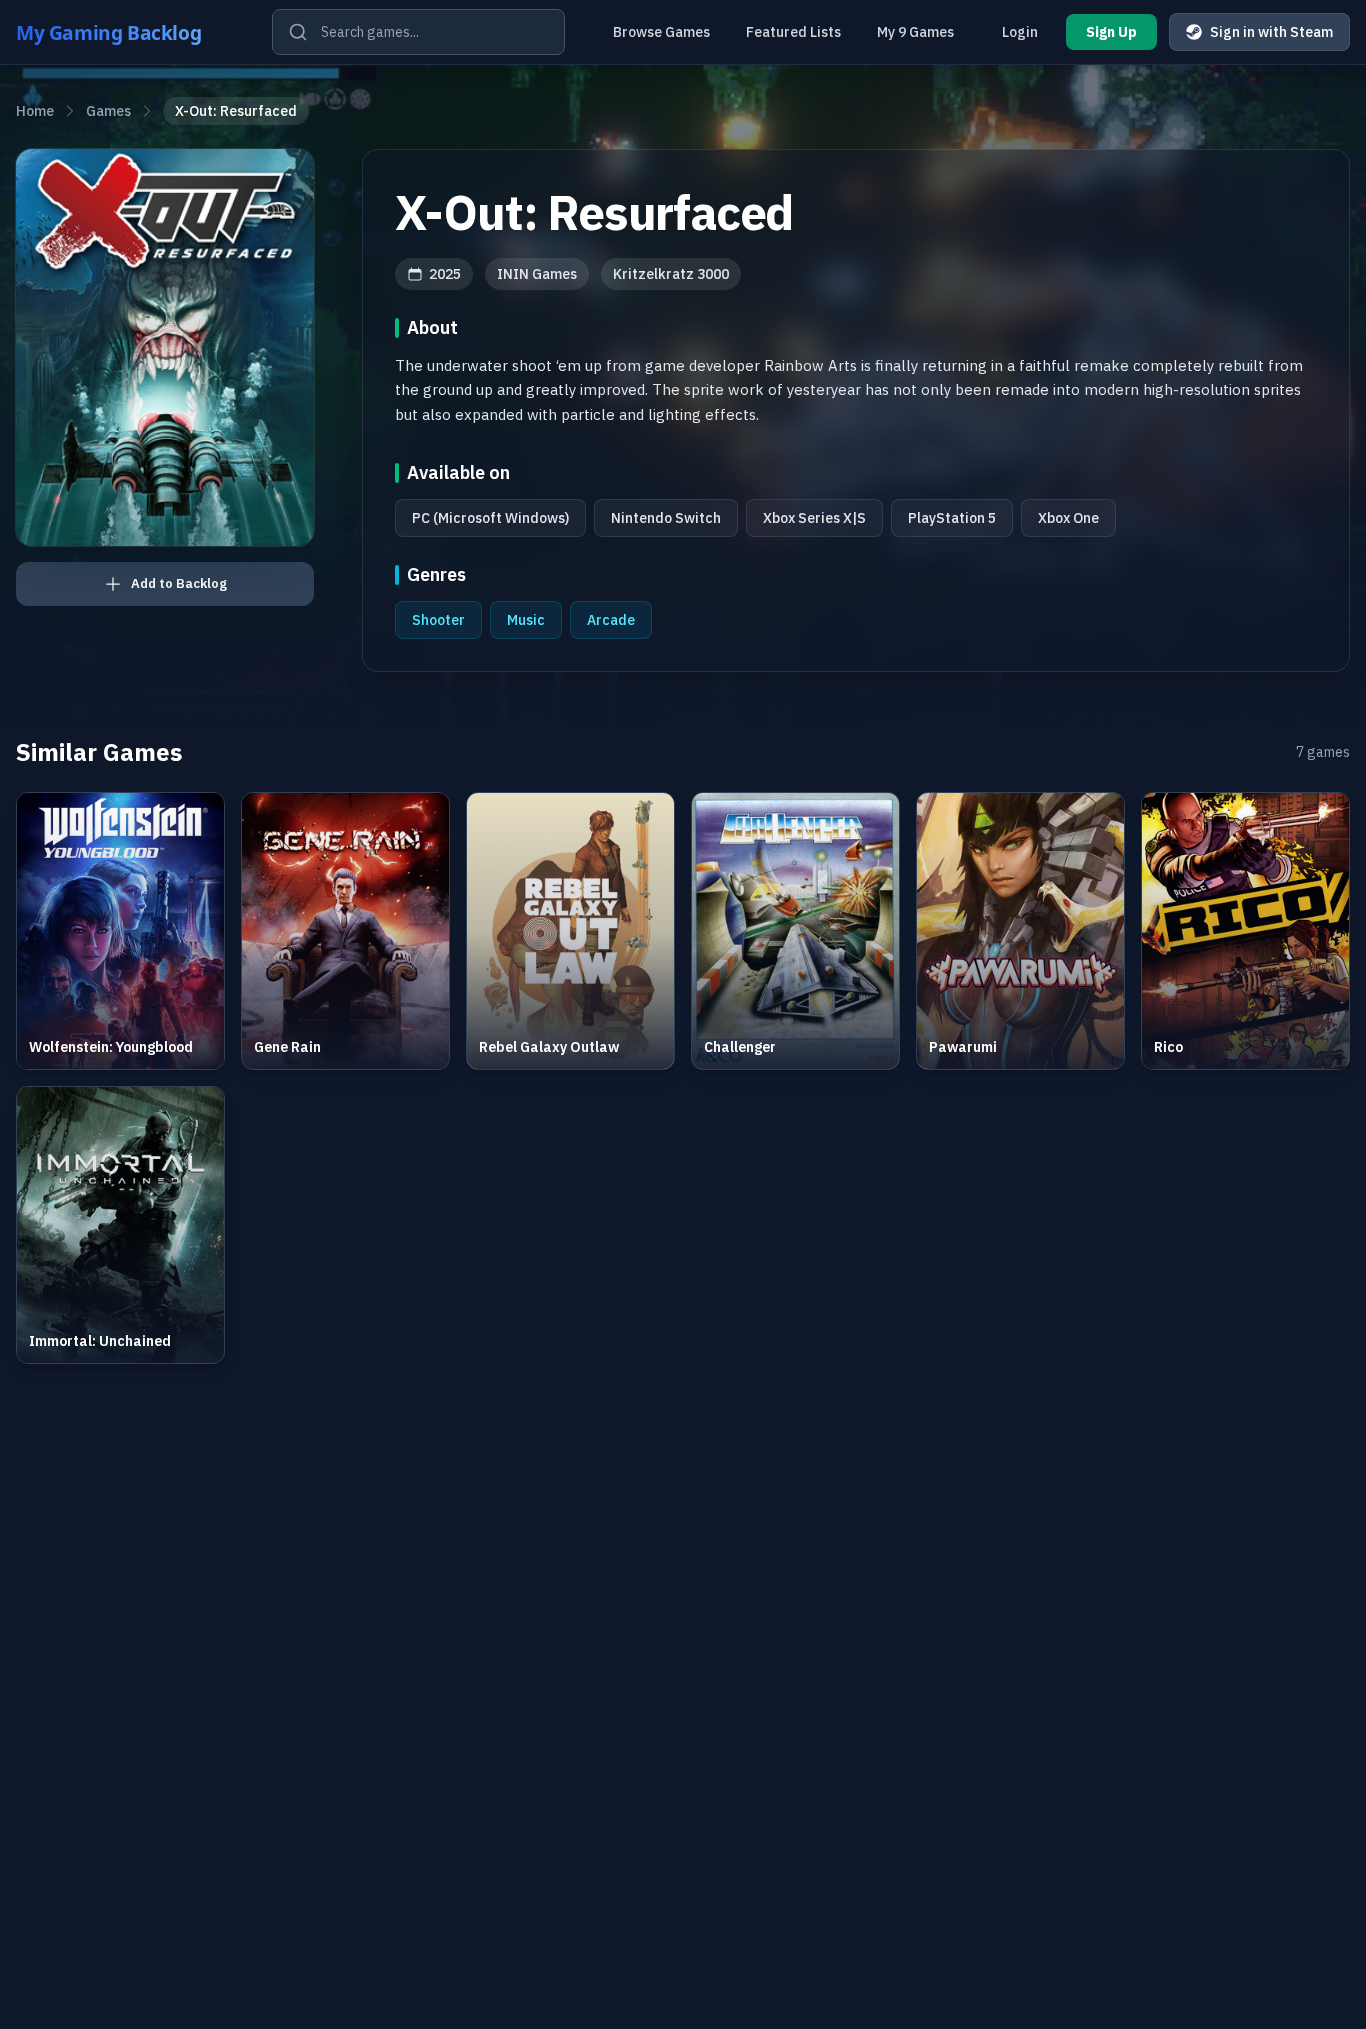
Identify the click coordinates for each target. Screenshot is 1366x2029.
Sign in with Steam (1271, 32)
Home (35, 111)
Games (108, 111)
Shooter (438, 620)
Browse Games (661, 32)
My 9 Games (915, 32)
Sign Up (1111, 32)
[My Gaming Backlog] (128, 32)
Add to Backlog (179, 583)
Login (1020, 32)
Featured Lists (793, 32)
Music (526, 620)
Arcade (611, 620)
